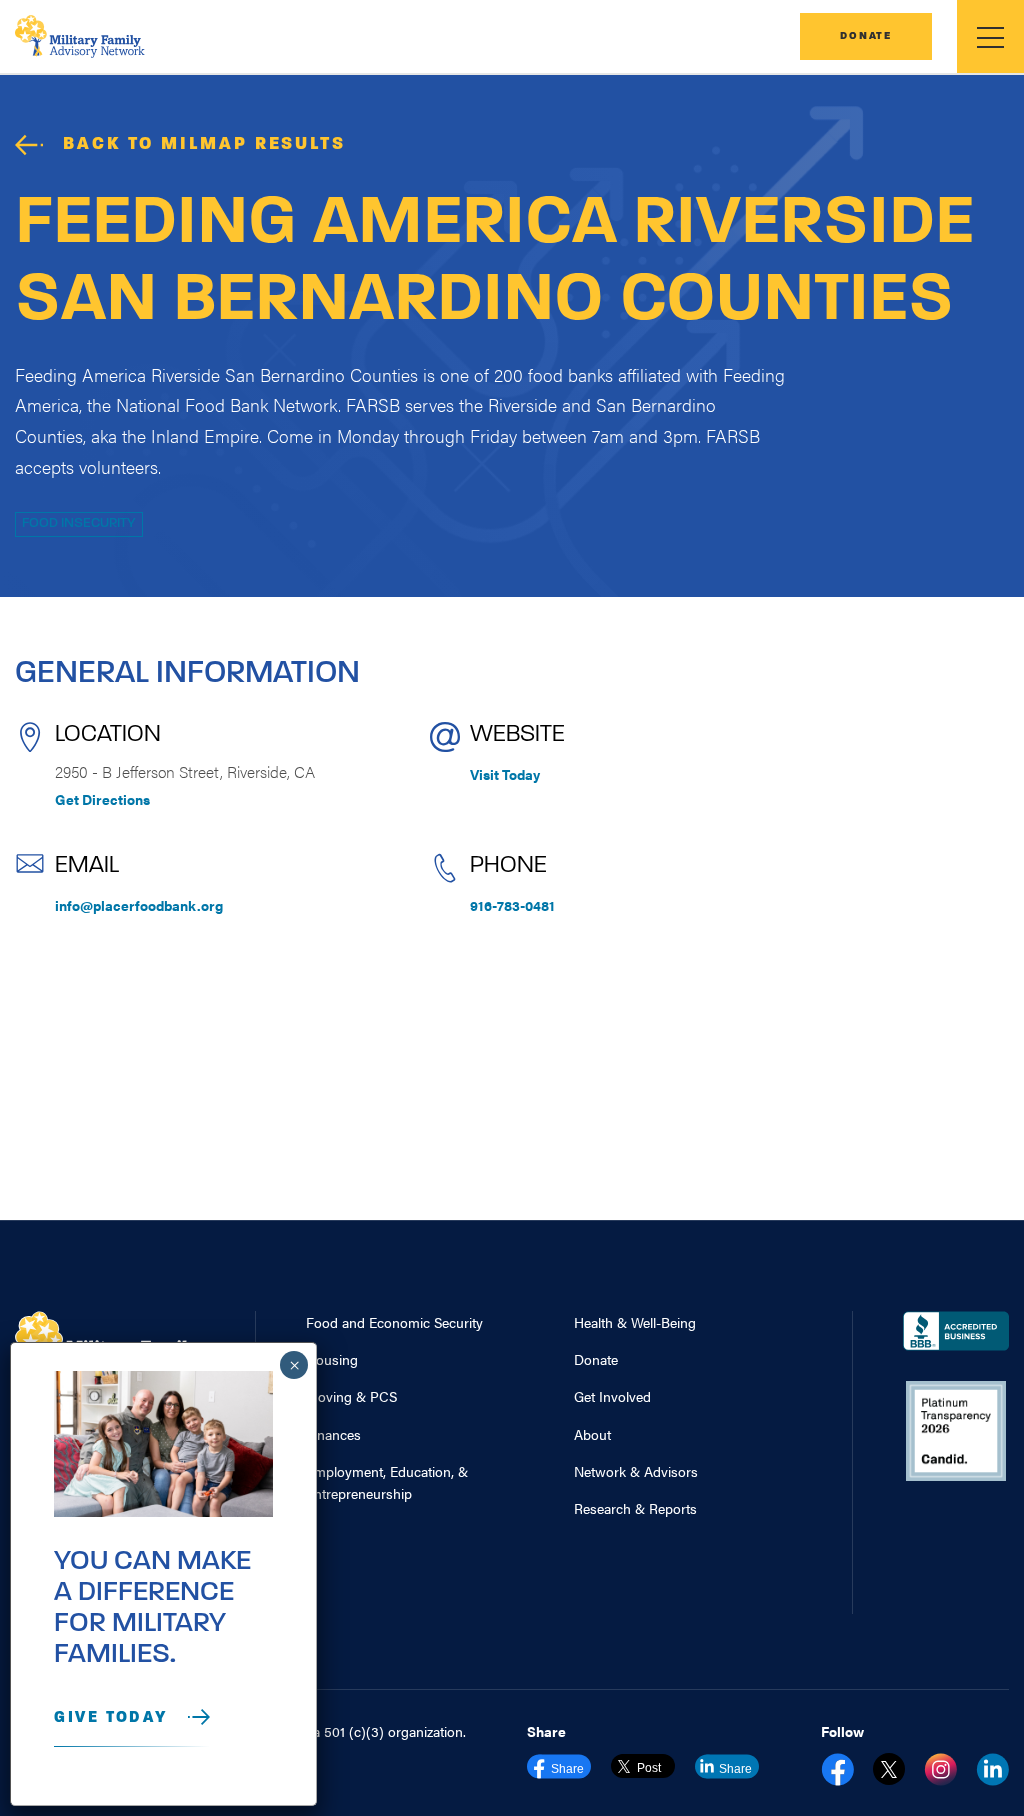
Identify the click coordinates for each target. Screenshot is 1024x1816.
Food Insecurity (79, 523)
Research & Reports (635, 1508)
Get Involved (612, 1396)
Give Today (111, 1718)
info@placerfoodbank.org (139, 905)
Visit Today (505, 774)
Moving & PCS (351, 1396)
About (592, 1434)
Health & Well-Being (635, 1322)
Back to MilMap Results (204, 145)
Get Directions (102, 799)
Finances (333, 1434)
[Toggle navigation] (990, 36)
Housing (332, 1359)
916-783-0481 (512, 905)
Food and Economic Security (394, 1322)
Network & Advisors (636, 1471)
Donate (866, 36)
